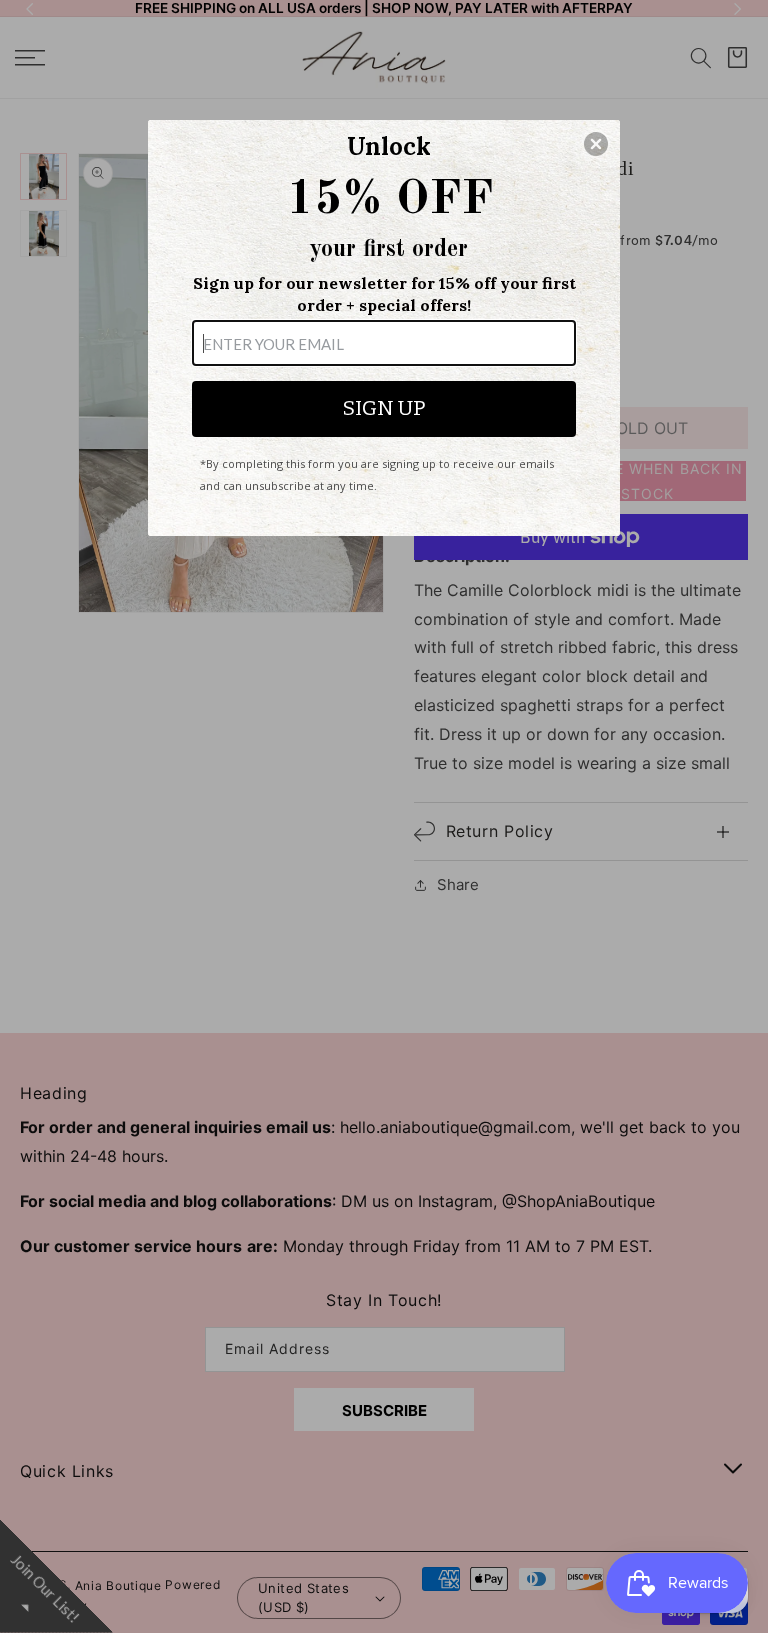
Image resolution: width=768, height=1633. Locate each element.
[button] (596, 144)
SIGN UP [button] (384, 408)
